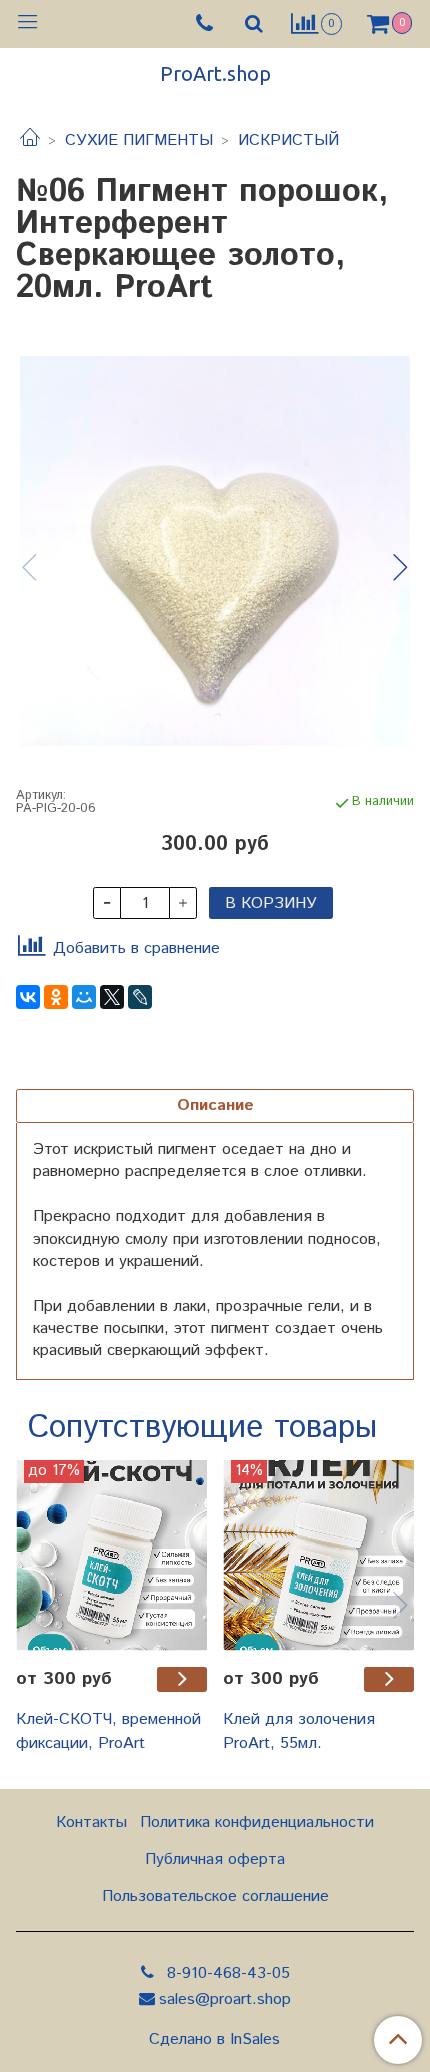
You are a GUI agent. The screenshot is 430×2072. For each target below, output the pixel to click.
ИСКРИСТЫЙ (288, 140)
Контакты (91, 1822)
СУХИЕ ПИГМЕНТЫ (139, 140)
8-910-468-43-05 (226, 1973)
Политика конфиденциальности (257, 1822)
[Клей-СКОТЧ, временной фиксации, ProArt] (111, 1555)
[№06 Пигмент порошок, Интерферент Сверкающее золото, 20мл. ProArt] (215, 551)
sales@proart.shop (225, 1999)
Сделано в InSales (214, 2040)
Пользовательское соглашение (215, 1896)
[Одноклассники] (56, 997)
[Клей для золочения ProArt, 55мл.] (318, 1555)
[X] (112, 997)
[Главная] (30, 140)
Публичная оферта (215, 1859)
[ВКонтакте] (28, 997)
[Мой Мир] (84, 997)
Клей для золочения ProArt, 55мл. (299, 1731)
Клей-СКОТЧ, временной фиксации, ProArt (108, 1731)
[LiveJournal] (140, 997)
